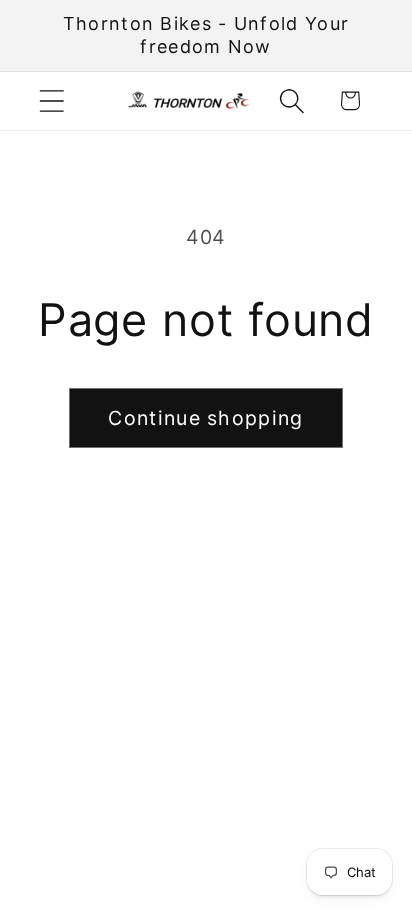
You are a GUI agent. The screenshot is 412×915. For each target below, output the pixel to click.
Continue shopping (205, 418)
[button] (51, 100)
